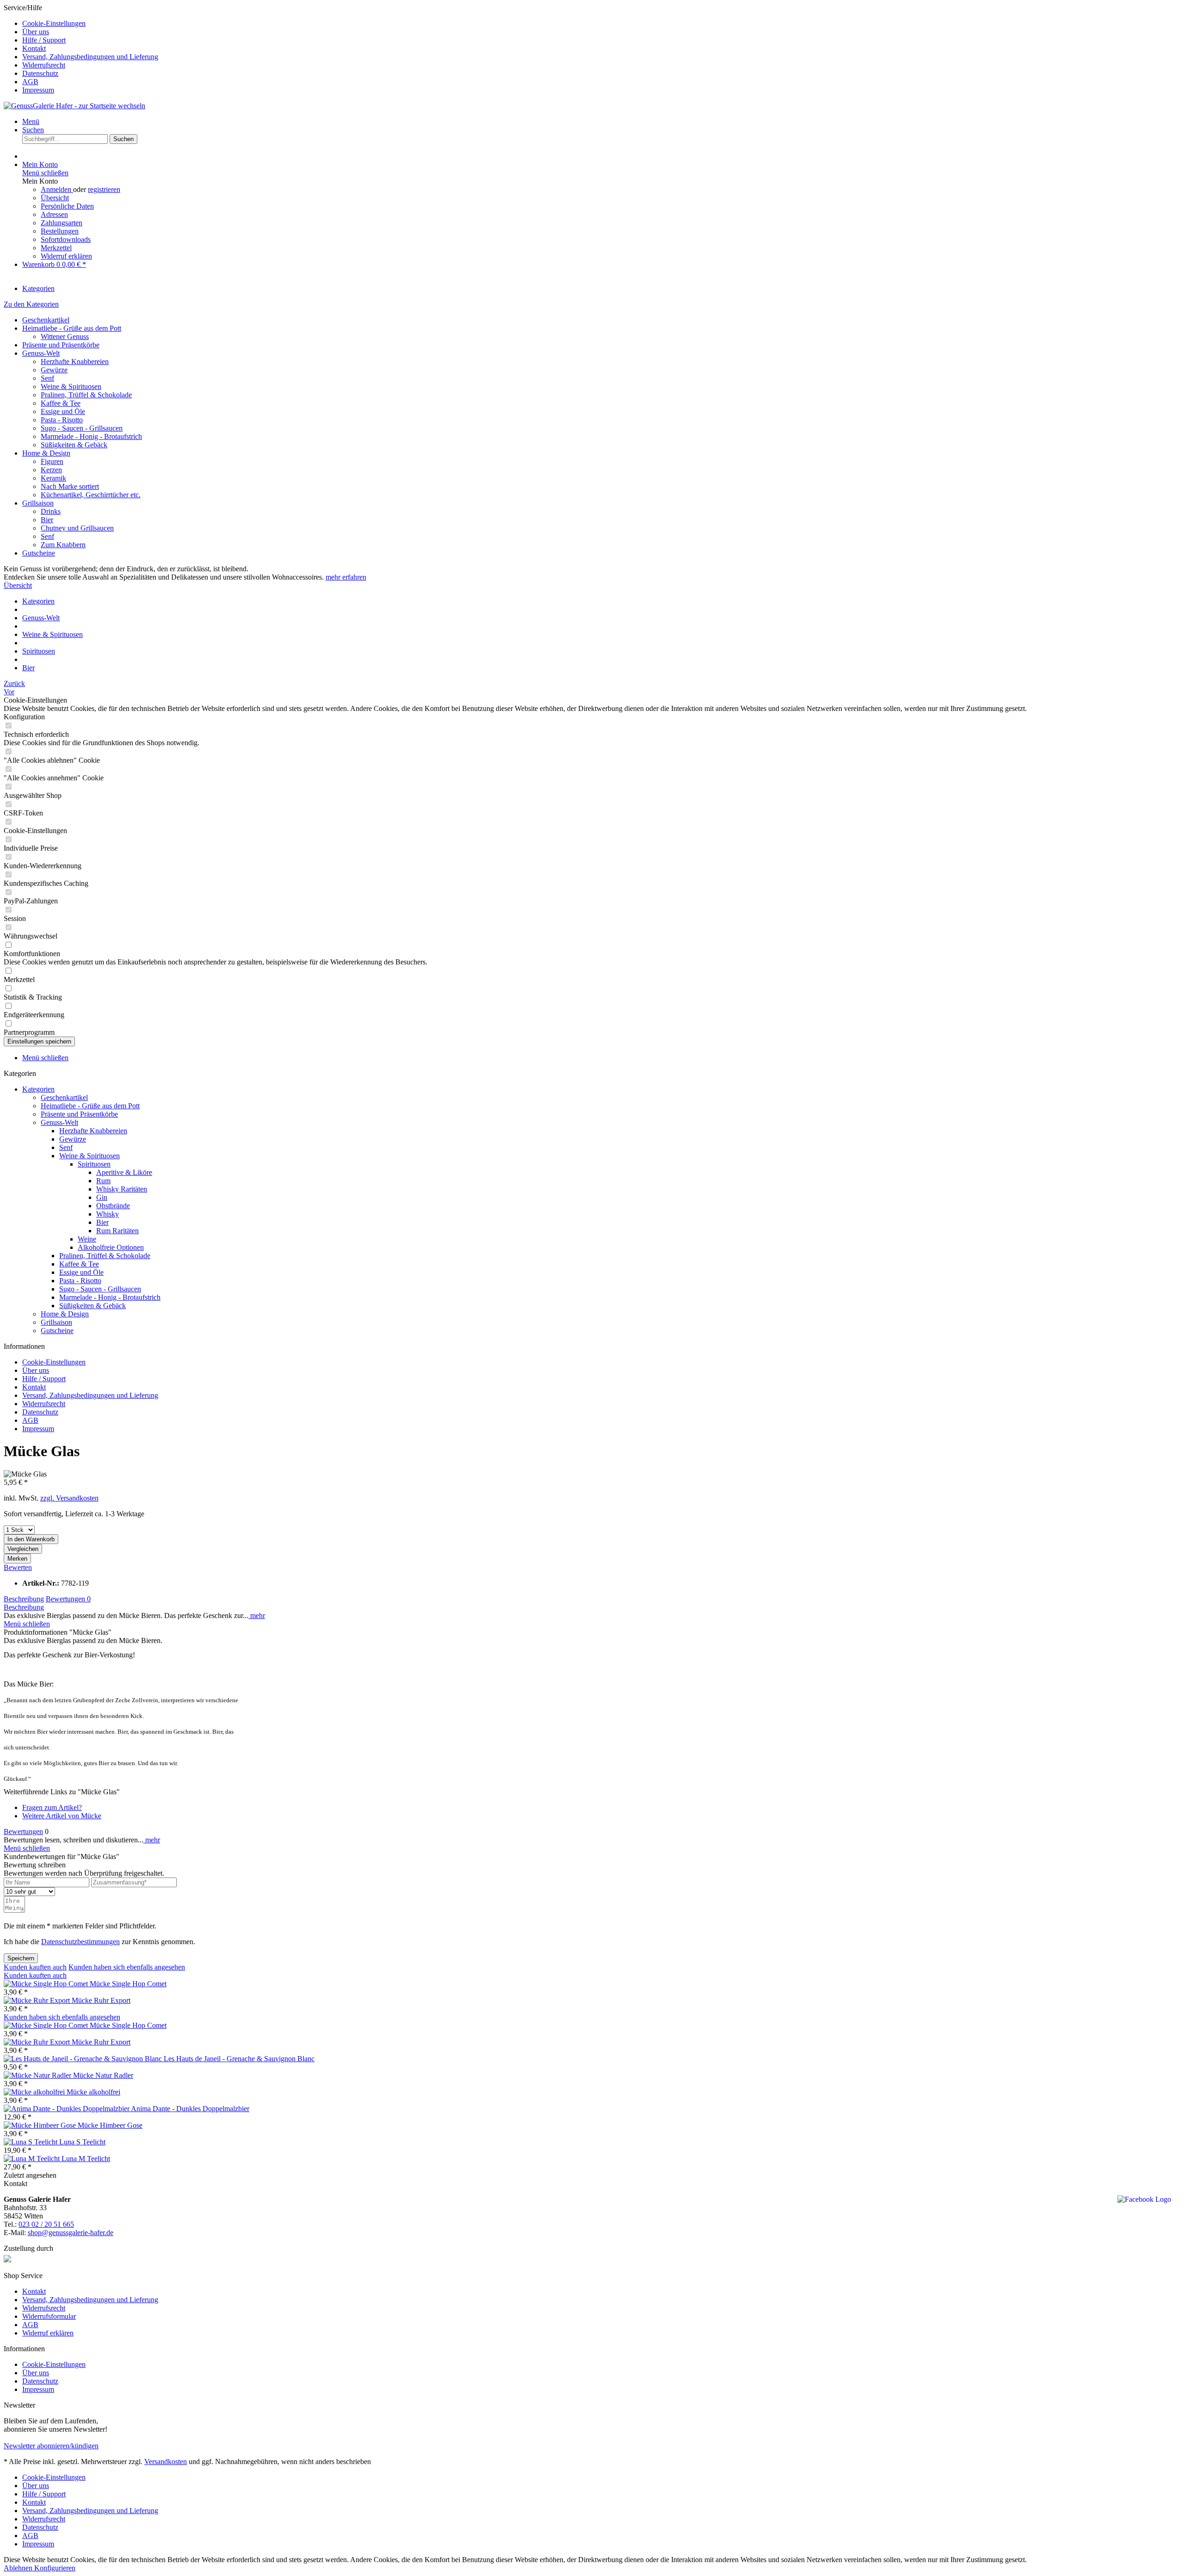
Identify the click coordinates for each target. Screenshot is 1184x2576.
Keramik (53, 478)
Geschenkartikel (46, 320)
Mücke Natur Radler (103, 2075)
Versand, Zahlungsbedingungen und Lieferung (90, 57)
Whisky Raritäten (122, 1189)
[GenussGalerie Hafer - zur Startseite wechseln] (74, 106)
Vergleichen (23, 1549)
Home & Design (46, 453)
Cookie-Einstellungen (54, 23)
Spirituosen (94, 1164)
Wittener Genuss (65, 337)
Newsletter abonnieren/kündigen (51, 2446)
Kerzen (51, 470)
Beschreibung (24, 1599)
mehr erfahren (346, 577)
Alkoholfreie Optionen (111, 1247)
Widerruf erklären (66, 256)
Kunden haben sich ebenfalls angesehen (127, 1967)
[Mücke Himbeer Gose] (41, 2125)
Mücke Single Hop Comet (128, 1984)
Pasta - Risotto (62, 420)
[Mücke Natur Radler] (38, 2075)
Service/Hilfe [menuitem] (81, 49)
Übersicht (55, 198)
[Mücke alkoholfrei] (35, 2092)
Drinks (51, 511)
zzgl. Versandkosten (69, 1498)
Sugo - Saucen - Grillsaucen (82, 428)
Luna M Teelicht (86, 2159)
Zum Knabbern (63, 545)
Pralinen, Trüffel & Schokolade (86, 395)
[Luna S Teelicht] (31, 2142)
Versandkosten (166, 2462)
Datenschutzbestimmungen (80, 1942)
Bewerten (18, 1567)
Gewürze (54, 370)
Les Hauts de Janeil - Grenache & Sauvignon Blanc (239, 2059)
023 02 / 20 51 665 (46, 2224)
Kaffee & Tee (61, 403)
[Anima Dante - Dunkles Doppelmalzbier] (67, 2109)
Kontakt (34, 48)
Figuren (52, 461)
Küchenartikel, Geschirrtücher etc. (91, 495)
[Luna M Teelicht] (33, 2159)
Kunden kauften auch (35, 1967)
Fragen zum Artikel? (52, 1807)
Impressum (38, 90)
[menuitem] (601, 24)
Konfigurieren (55, 2568)
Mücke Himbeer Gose (110, 2125)
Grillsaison (38, 503)
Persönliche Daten (67, 206)
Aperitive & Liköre (124, 1172)
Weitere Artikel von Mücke (62, 1816)
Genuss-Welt (41, 353)
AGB (30, 82)
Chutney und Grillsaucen (77, 528)
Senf (47, 378)
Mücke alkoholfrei (93, 2092)
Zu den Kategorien (31, 304)
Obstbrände (113, 1206)
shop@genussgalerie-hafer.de (71, 2233)
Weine (87, 1239)
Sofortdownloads (66, 239)
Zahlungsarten (62, 223)
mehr (257, 1615)
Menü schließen (45, 173)
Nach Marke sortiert (70, 486)
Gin (102, 1197)
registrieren (104, 189)
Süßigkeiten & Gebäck (74, 445)
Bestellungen (60, 231)
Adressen (54, 214)
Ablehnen (19, 2568)
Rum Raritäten (117, 1231)
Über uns (36, 32)
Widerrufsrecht (44, 65)
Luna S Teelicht (82, 2142)
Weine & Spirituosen (71, 386)
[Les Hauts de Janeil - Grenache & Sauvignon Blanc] (84, 2059)
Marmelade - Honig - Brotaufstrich (91, 436)
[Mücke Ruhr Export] (38, 2000)
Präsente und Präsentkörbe (61, 345)
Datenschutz (40, 73)
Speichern (21, 1958)
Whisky (108, 1214)
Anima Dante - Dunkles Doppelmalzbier (190, 2109)
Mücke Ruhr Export (101, 2000)
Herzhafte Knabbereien (75, 361)
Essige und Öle (63, 411)
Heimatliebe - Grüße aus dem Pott (72, 328)
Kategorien (38, 1089)
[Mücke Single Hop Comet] (47, 1984)
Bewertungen (68, 1599)
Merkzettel (56, 248)
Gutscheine (39, 553)
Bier (47, 520)
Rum (103, 1181)
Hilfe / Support (44, 40)
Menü (31, 121)
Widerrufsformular (49, 2316)
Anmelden (57, 189)
